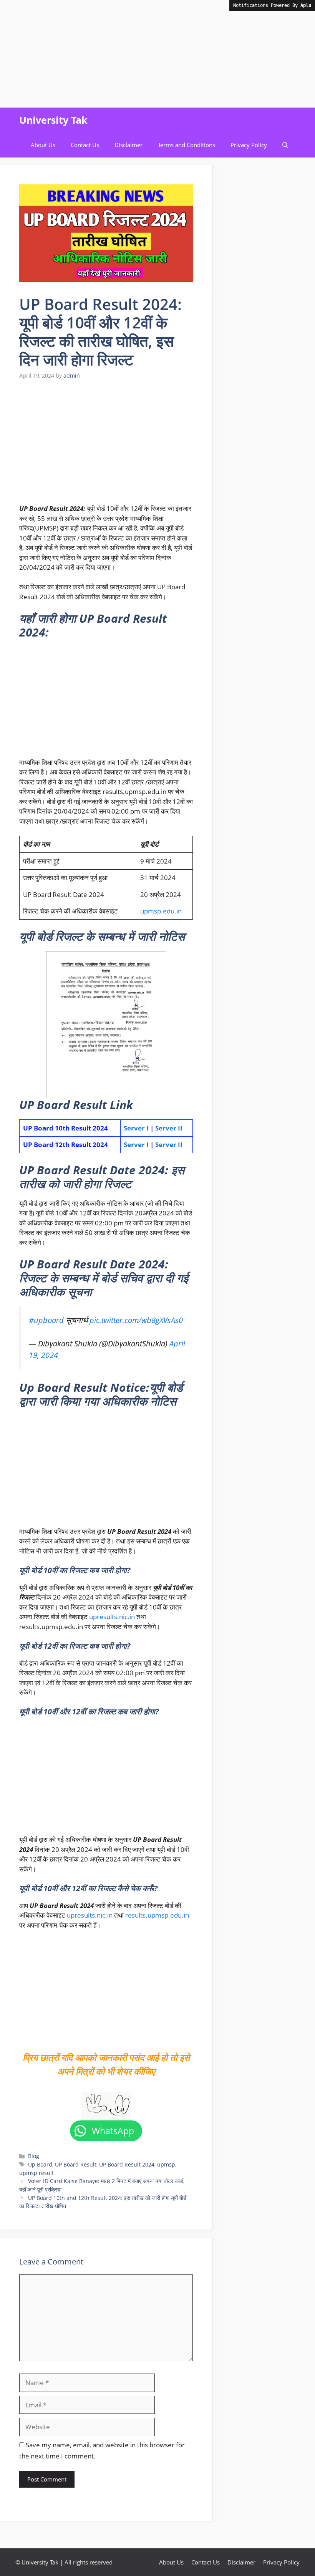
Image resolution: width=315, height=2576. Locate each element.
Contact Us (85, 145)
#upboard (46, 1320)
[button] (285, 145)
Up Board (40, 2164)
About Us (43, 145)
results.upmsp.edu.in (157, 1915)
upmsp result (36, 2173)
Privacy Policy (249, 145)
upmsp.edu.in (161, 911)
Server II (169, 1128)
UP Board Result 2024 (127, 2164)
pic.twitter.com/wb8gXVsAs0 (136, 1320)
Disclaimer (128, 145)
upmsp (166, 2164)
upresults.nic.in (112, 1617)
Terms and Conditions (187, 145)
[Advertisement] (157, 54)
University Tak (53, 120)
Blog (34, 2156)
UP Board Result (76, 2164)
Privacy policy (281, 2562)
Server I (136, 1128)
